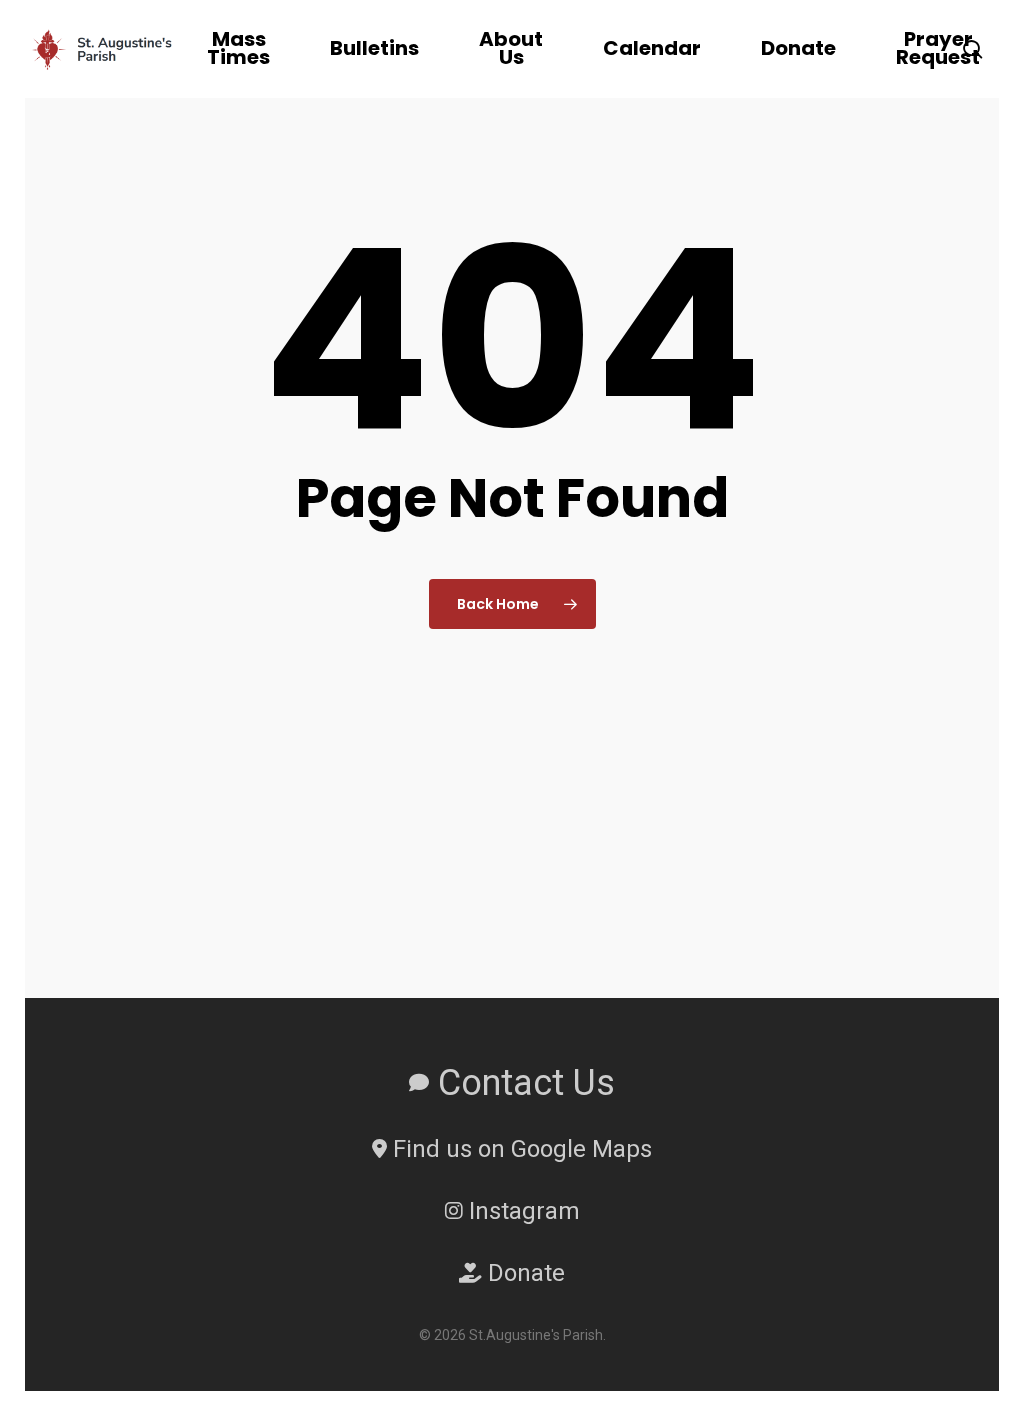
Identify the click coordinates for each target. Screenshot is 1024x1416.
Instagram (521, 1211)
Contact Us (522, 1083)
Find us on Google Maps (519, 1149)
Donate (523, 1273)
